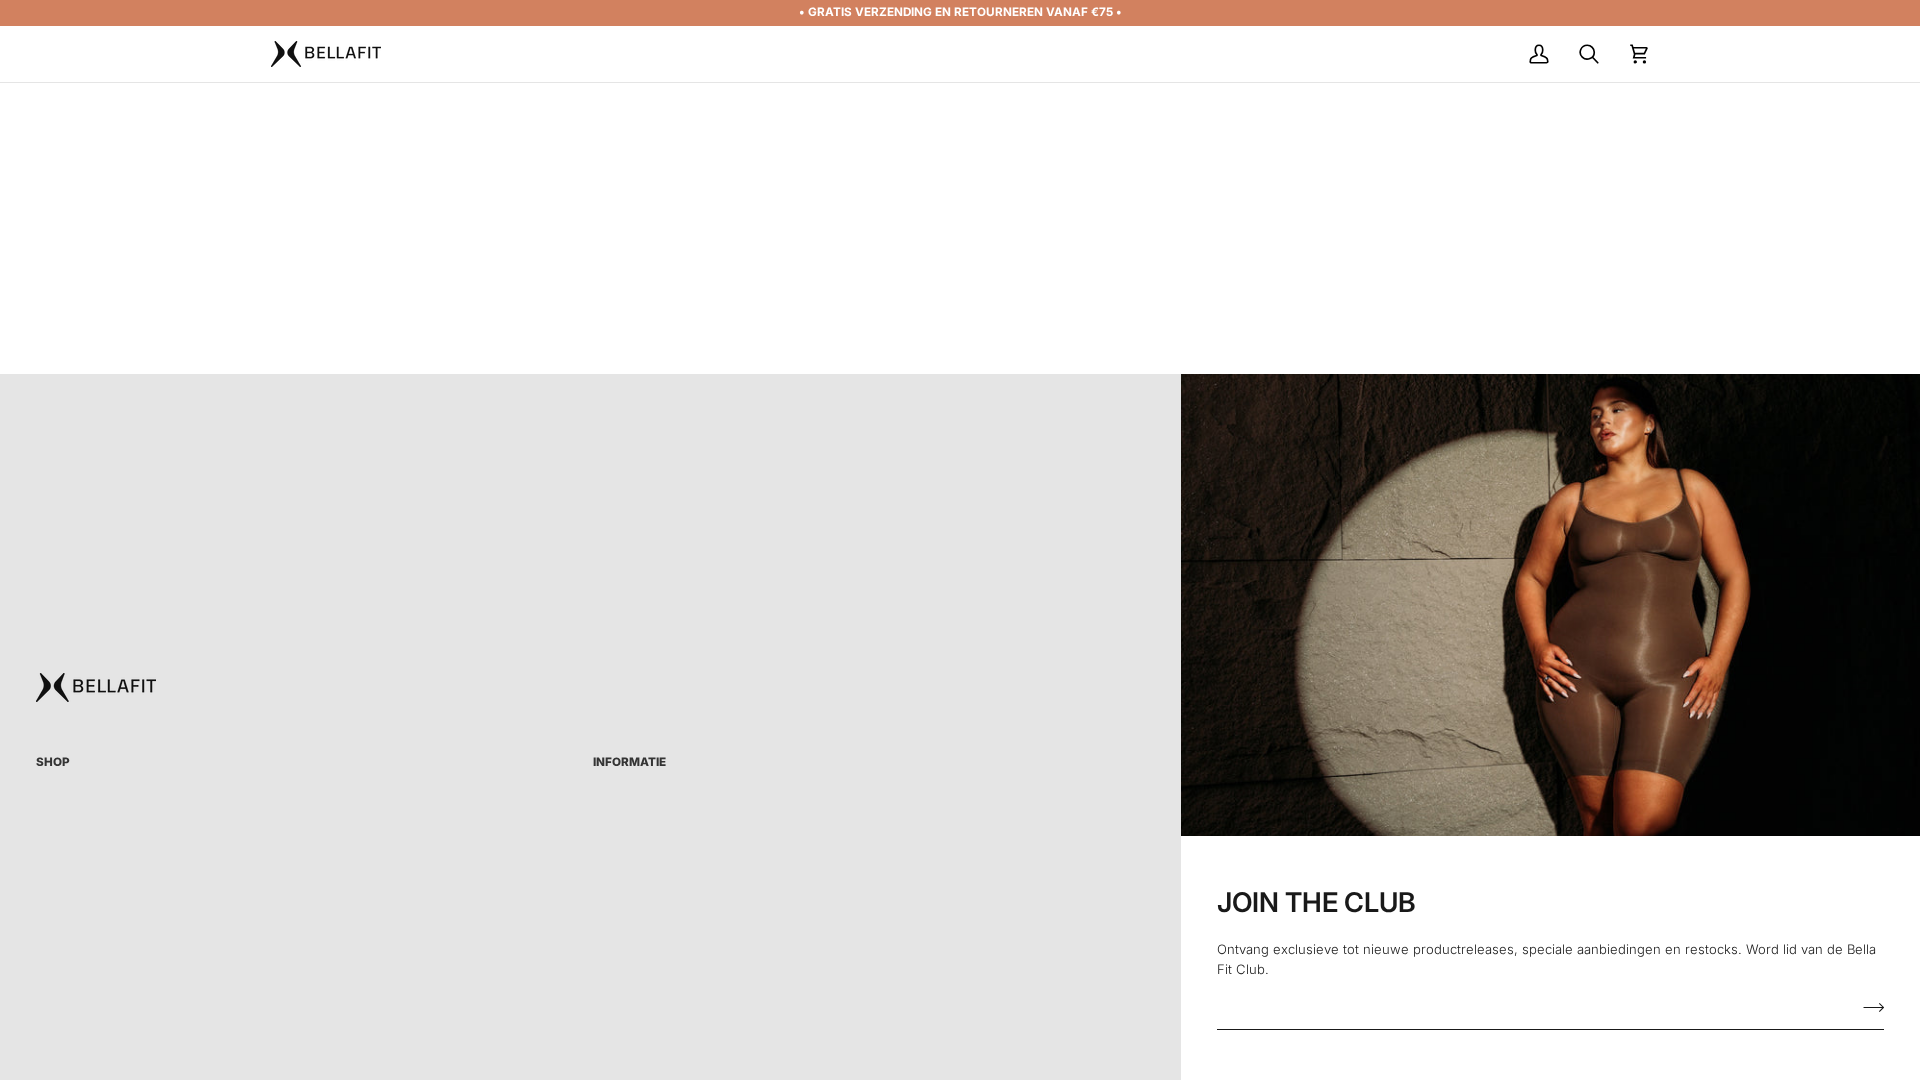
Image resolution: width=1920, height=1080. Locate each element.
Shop (53, 762)
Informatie (629, 762)
